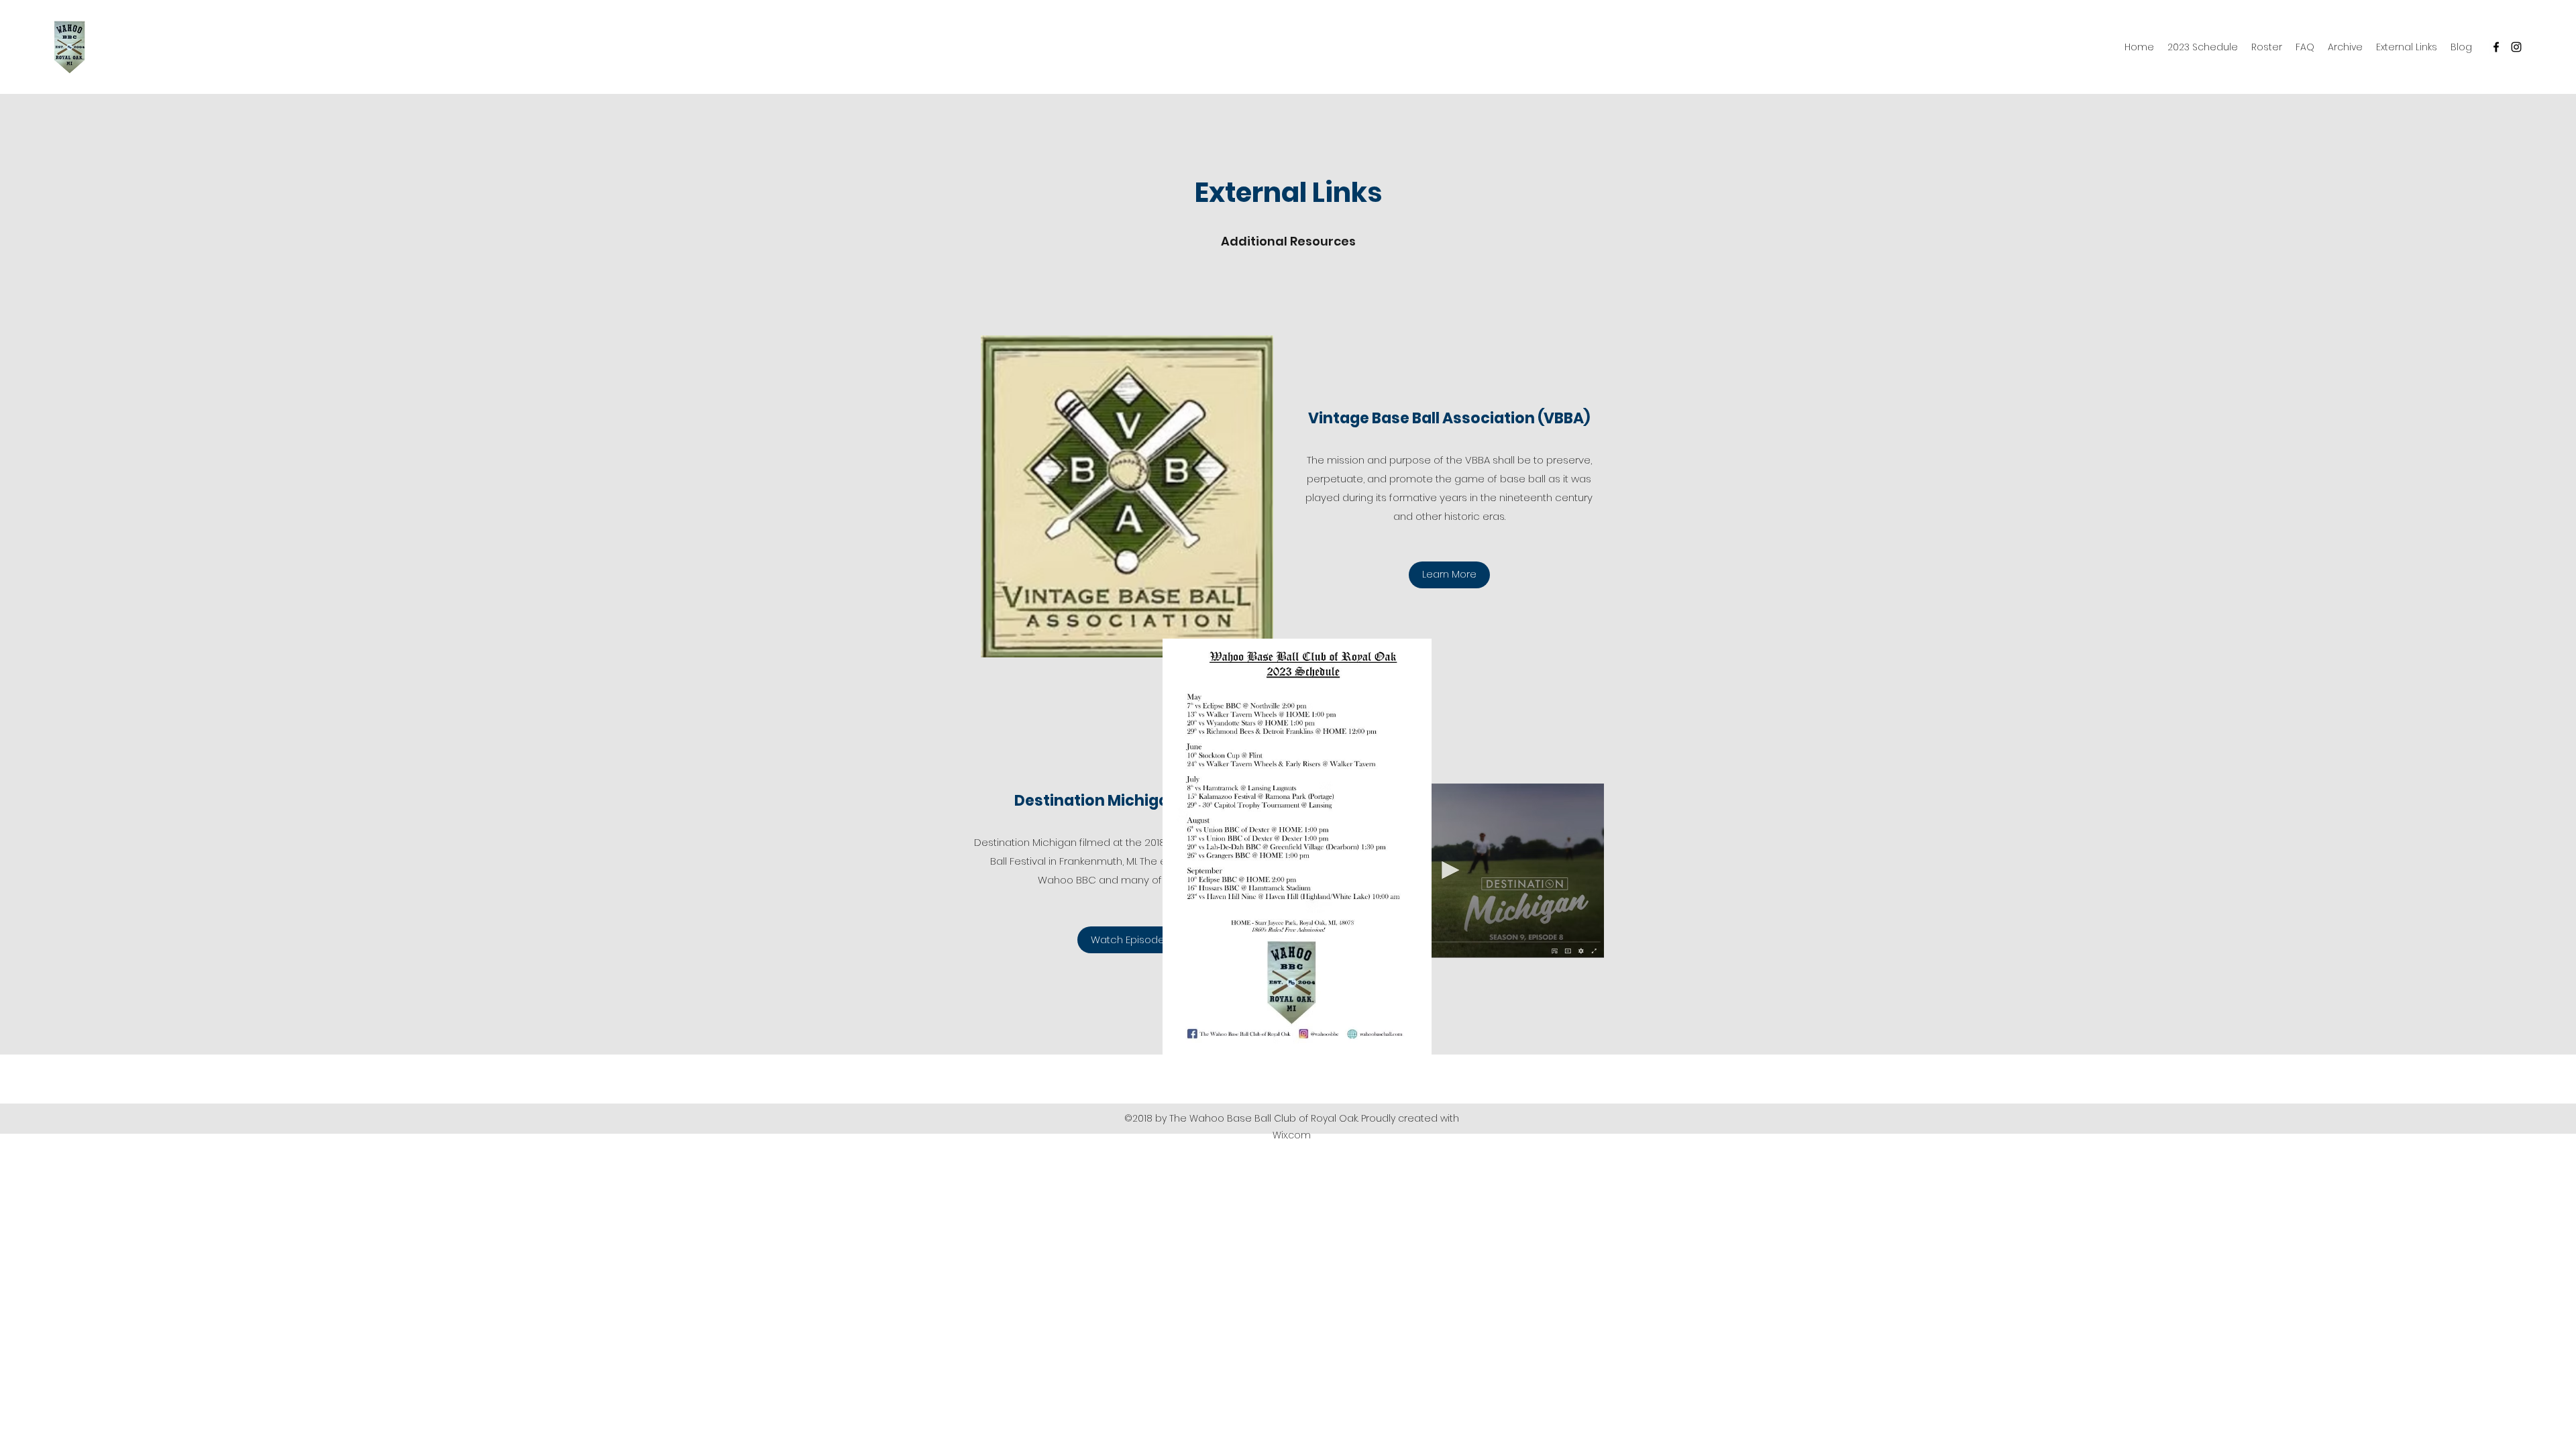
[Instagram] (2516, 47)
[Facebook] (2496, 47)
